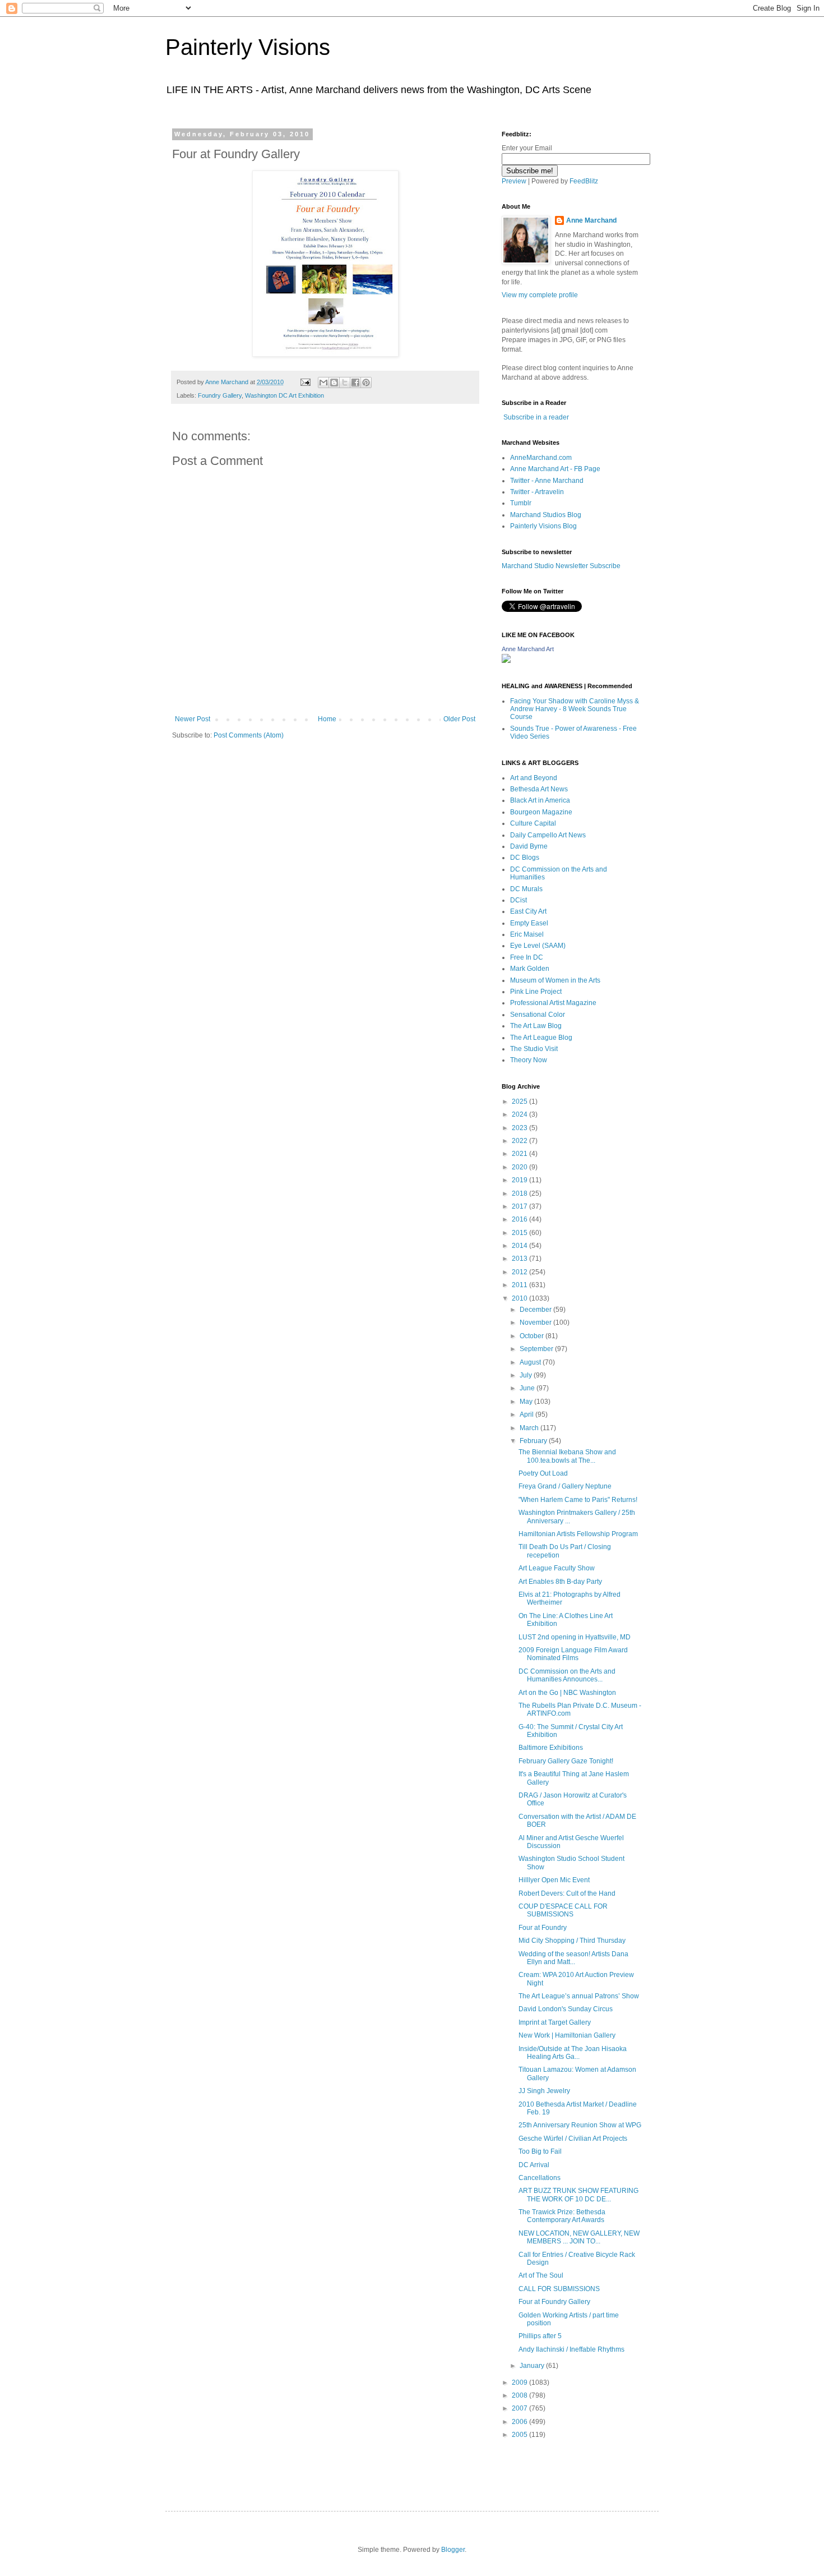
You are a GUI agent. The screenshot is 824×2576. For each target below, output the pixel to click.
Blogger (453, 2550)
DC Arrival (534, 2165)
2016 (520, 1219)
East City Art (528, 911)
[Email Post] (305, 382)
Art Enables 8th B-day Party (560, 1582)
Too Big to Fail (540, 2151)
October (533, 1336)
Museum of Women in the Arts (555, 980)
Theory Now (529, 1060)
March (530, 1428)
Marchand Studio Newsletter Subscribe (561, 566)
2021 (520, 1154)
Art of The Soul (541, 2275)
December (536, 1310)
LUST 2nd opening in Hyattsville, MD (575, 1637)
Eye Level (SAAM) (538, 946)
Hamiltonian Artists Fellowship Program (578, 1534)
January (533, 2366)
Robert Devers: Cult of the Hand (567, 1893)
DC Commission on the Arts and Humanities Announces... (567, 1675)
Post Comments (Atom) (249, 735)
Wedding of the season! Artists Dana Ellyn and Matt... (573, 1958)
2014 (520, 1246)
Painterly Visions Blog (543, 526)
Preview (514, 181)
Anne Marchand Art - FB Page (555, 469)
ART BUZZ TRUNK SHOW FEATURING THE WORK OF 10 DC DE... (578, 2195)
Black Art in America (540, 800)
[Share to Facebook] (355, 383)
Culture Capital (533, 823)
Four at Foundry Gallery (554, 2302)
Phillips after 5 (540, 2336)
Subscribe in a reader (536, 417)
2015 (520, 1233)
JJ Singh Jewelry (544, 2091)
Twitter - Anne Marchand (547, 481)
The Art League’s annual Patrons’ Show (579, 1996)
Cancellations (540, 2178)
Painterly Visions (248, 47)
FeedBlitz (584, 181)
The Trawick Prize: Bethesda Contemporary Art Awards (562, 2216)
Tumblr (521, 503)
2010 (520, 1298)
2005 (520, 2435)
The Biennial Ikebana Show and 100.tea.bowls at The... (567, 1456)
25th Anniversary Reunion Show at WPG (580, 2125)
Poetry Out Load (543, 1473)
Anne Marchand (591, 220)
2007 (520, 2408)
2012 (520, 1272)
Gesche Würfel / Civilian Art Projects (573, 2139)
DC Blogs (525, 858)
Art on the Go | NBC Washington (567, 1693)
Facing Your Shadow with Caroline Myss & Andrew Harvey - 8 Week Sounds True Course (575, 709)
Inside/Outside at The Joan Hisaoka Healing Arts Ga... (573, 2053)
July (527, 1375)
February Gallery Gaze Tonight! (566, 1761)
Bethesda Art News (539, 789)
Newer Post (193, 719)
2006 (520, 2422)
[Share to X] (345, 383)
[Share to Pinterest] (366, 383)
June (528, 1388)
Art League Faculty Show (557, 1568)
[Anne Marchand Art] (506, 661)
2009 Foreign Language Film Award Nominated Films (573, 1654)
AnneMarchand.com (541, 458)
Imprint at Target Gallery (555, 2022)
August (531, 1362)
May (527, 1402)
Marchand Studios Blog (546, 515)
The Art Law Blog (536, 1026)
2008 (520, 2395)
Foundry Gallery (220, 395)
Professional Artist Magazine (553, 1003)
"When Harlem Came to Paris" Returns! (578, 1500)
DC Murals (526, 889)
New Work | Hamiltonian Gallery (567, 2035)
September (537, 1349)
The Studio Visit (534, 1049)
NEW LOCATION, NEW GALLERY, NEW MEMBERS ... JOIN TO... (579, 2237)
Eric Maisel (527, 934)
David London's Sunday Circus (566, 2009)
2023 (520, 1128)
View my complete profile (540, 295)
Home (327, 719)
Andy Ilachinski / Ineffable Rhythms (571, 2349)
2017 (520, 1206)
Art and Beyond (534, 778)
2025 (520, 1102)
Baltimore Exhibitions (551, 1748)
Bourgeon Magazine (541, 812)
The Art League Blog (541, 1038)
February (534, 1441)
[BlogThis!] (334, 383)
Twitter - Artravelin (537, 492)
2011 (520, 1285)
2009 (520, 2383)
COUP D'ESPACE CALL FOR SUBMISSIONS (563, 1910)
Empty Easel (529, 923)
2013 (520, 1259)
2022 (520, 1141)
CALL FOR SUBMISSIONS (559, 2289)
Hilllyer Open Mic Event (554, 1880)
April (527, 1414)
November (536, 1322)
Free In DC (527, 957)
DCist (519, 900)
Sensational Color (538, 1015)
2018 (520, 1193)
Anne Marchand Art (528, 649)
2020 (520, 1167)
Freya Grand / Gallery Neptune (565, 1486)
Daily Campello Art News (548, 835)
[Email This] (323, 383)
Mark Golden (530, 969)
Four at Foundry (543, 1928)
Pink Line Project (536, 992)
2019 (520, 1180)
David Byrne (529, 846)
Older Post (459, 719)
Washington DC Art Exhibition (284, 395)
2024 (520, 1114)
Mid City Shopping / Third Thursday (572, 1941)
